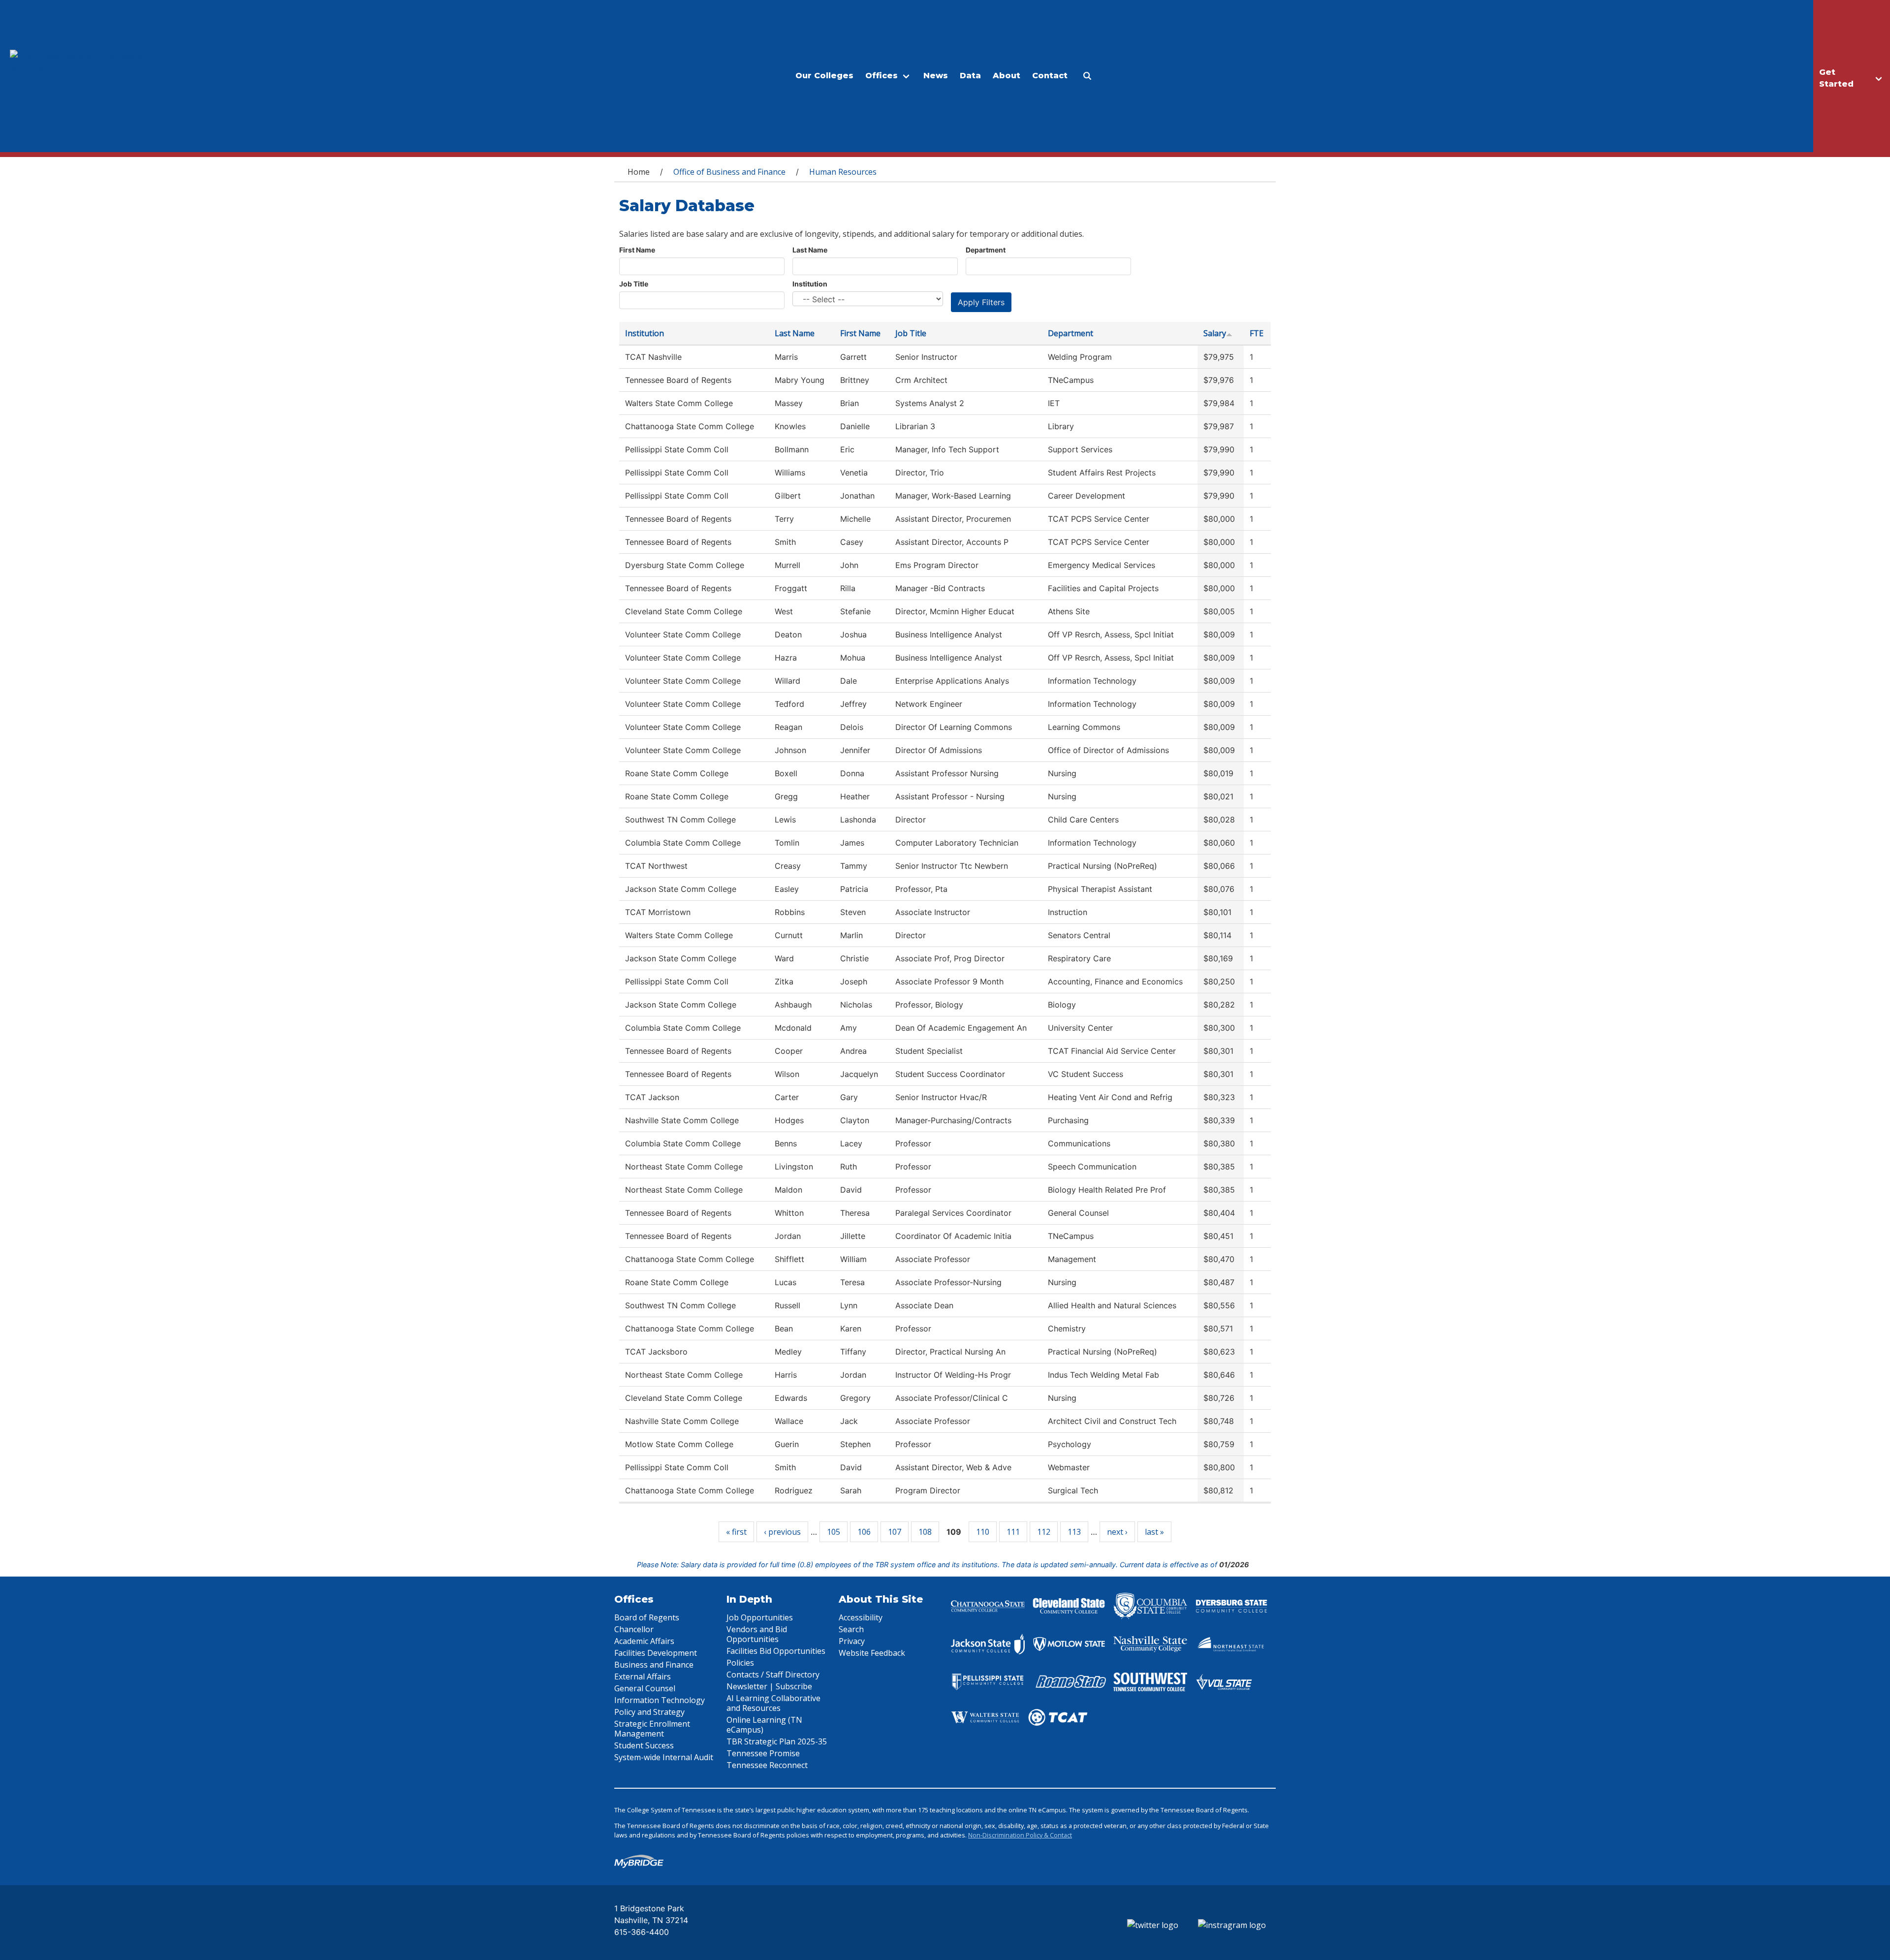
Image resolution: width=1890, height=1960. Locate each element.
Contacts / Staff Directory (773, 1675)
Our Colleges (824, 76)
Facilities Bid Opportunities (776, 1651)
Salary (1215, 333)
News (936, 76)
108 (925, 1532)
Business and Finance (654, 1665)
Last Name (810, 250)
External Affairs (643, 1676)
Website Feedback (872, 1653)
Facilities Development (656, 1653)
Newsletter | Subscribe (769, 1686)
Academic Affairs (644, 1641)
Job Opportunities (760, 1617)
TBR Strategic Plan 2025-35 (777, 1741)
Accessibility (861, 1617)
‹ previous (782, 1532)
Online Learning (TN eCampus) (764, 1725)
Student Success (644, 1745)
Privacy (852, 1641)
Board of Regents (647, 1617)
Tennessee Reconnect (767, 1765)
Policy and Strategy (649, 1712)
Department (986, 250)
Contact (1050, 76)
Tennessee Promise (763, 1753)
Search (851, 1629)
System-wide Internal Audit (664, 1757)
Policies (740, 1663)
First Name (637, 250)
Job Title (634, 284)
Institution (810, 284)
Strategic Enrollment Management (652, 1729)
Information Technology (660, 1700)
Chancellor (634, 1629)
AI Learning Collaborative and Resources (773, 1703)
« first (736, 1532)
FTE (1257, 333)
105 (834, 1532)
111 (1013, 1532)
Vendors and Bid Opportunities (757, 1634)
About (1007, 76)
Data (970, 76)
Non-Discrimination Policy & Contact (1020, 1835)
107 (895, 1532)
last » (1154, 1532)
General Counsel (645, 1688)
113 (1074, 1532)
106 (864, 1532)
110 (983, 1532)
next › (1117, 1532)
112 (1044, 1532)
